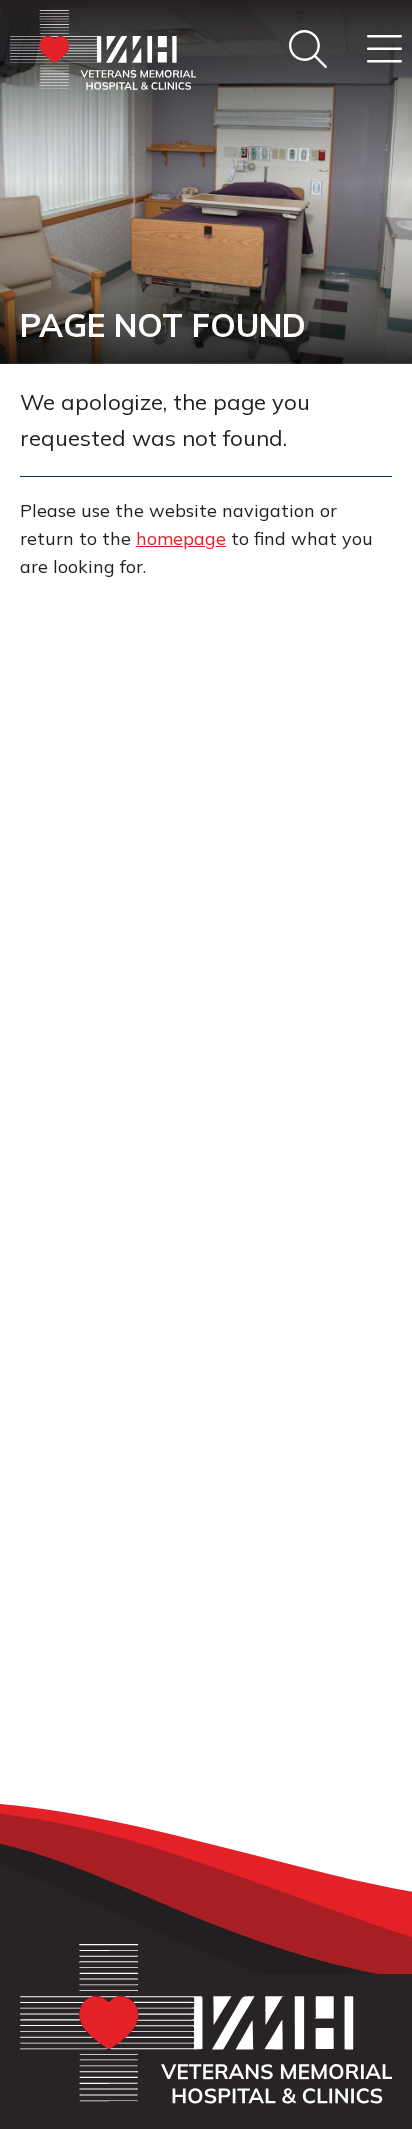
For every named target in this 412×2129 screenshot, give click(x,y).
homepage (181, 538)
